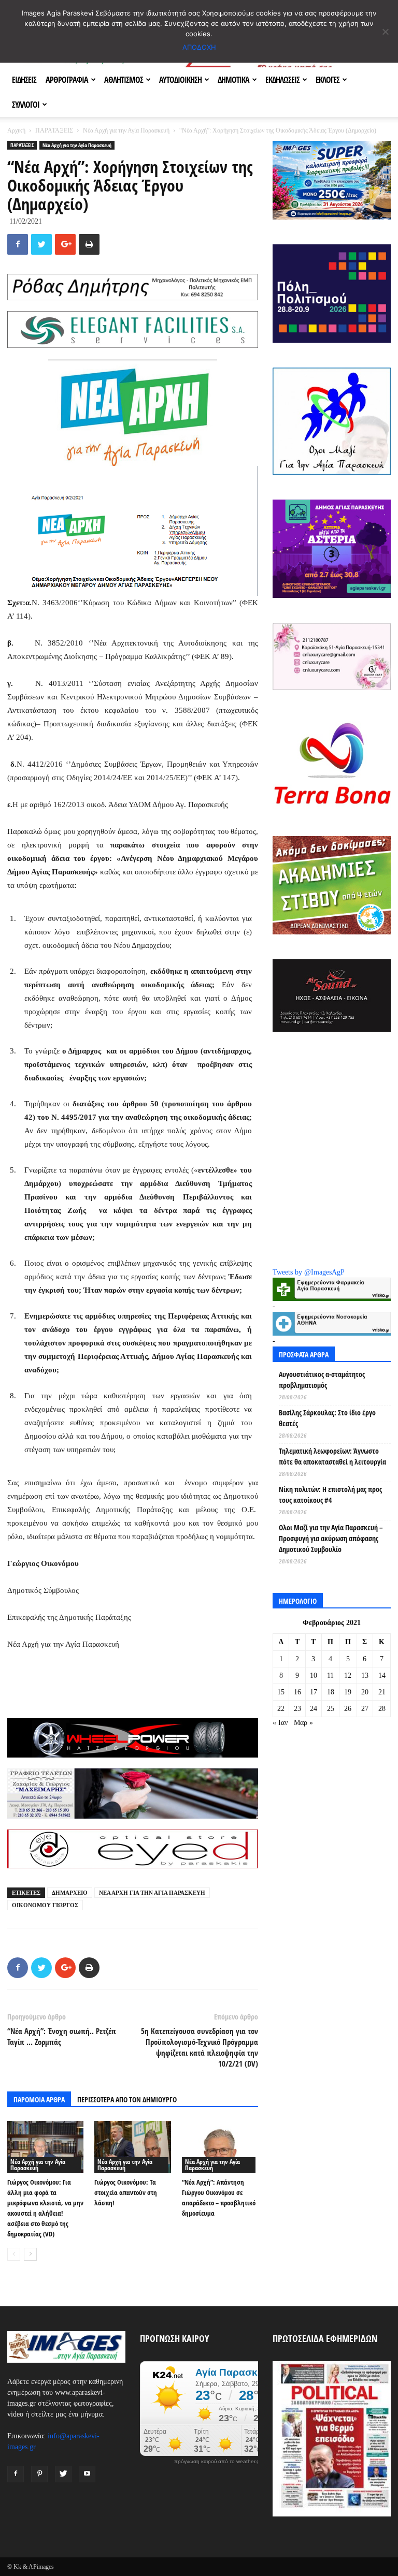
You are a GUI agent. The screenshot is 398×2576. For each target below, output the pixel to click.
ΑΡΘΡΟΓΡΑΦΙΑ (67, 80)
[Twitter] (63, 2474)
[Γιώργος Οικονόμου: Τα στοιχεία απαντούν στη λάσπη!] (132, 2147)
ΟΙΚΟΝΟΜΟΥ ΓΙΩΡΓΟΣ (45, 1905)
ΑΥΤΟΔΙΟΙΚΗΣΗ (180, 80)
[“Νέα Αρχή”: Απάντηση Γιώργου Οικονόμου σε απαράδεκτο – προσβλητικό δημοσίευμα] (220, 2147)
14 (382, 1675)
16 (297, 1692)
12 (348, 1675)
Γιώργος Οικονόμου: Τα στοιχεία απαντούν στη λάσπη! (126, 2192)
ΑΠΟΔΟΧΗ (199, 47)
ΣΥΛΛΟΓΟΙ (26, 105)
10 (314, 1675)
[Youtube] (87, 2474)
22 (281, 1709)
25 (331, 1709)
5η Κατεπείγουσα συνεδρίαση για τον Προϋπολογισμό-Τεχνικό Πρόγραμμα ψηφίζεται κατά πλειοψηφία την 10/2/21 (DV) (200, 2047)
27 (365, 1709)
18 (331, 1692)
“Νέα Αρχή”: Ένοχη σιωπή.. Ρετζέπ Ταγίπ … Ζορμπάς (62, 2036)
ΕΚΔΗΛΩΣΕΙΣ (282, 80)
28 (382, 1709)
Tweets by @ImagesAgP (309, 1272)
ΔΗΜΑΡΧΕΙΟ (70, 1893)
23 (297, 1709)
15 (281, 1692)
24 (314, 1709)
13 (365, 1675)
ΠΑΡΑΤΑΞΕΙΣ (54, 130)
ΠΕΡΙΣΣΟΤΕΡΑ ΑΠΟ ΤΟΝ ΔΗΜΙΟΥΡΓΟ (127, 2099)
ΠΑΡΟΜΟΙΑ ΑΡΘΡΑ (39, 2099)
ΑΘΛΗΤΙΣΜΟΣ (124, 80)
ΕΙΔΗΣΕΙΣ (24, 80)
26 (348, 1709)
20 (365, 1692)
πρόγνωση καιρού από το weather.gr (218, 2462)
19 (348, 1692)
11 (330, 1675)
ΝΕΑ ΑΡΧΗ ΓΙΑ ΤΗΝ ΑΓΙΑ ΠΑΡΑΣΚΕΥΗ (152, 1893)
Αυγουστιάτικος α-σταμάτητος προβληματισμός (322, 1380)
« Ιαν (280, 1723)
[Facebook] (16, 2474)
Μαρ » (303, 1723)
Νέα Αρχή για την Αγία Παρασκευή (126, 130)
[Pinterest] (39, 2474)
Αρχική (16, 130)
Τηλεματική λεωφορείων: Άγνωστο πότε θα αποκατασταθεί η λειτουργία (332, 1456)
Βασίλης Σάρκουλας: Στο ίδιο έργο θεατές (327, 1418)
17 (314, 1692)
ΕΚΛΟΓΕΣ (328, 80)
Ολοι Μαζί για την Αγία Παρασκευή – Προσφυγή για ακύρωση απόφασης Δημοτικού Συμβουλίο (331, 1538)
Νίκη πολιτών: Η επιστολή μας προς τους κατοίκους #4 (330, 1495)
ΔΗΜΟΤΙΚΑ (233, 80)
